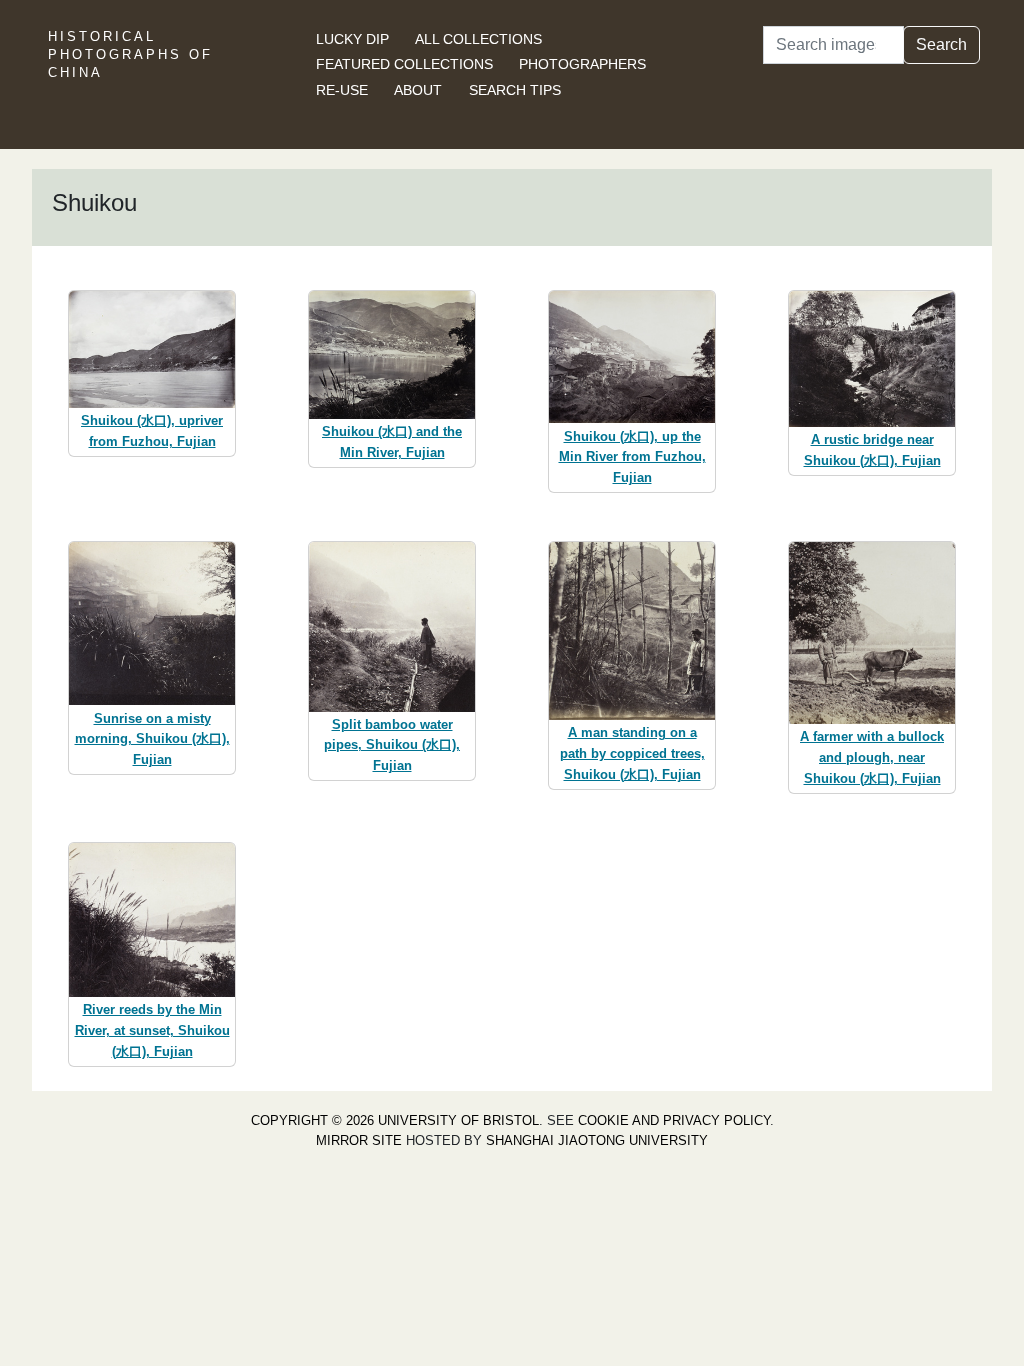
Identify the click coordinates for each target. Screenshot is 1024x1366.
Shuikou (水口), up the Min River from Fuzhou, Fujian (632, 457)
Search (941, 44)
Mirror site (359, 1140)
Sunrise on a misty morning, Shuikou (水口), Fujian (152, 739)
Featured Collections (404, 64)
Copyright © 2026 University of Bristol (395, 1120)
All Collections (478, 39)
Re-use (342, 90)
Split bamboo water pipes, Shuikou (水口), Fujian (392, 745)
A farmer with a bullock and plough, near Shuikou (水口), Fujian (872, 757)
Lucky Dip (352, 39)
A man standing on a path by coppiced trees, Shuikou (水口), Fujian (632, 753)
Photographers (582, 64)
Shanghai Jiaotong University (597, 1140)
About (418, 90)
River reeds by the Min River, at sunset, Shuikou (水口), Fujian (152, 1030)
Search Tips (515, 90)
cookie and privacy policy (674, 1120)
